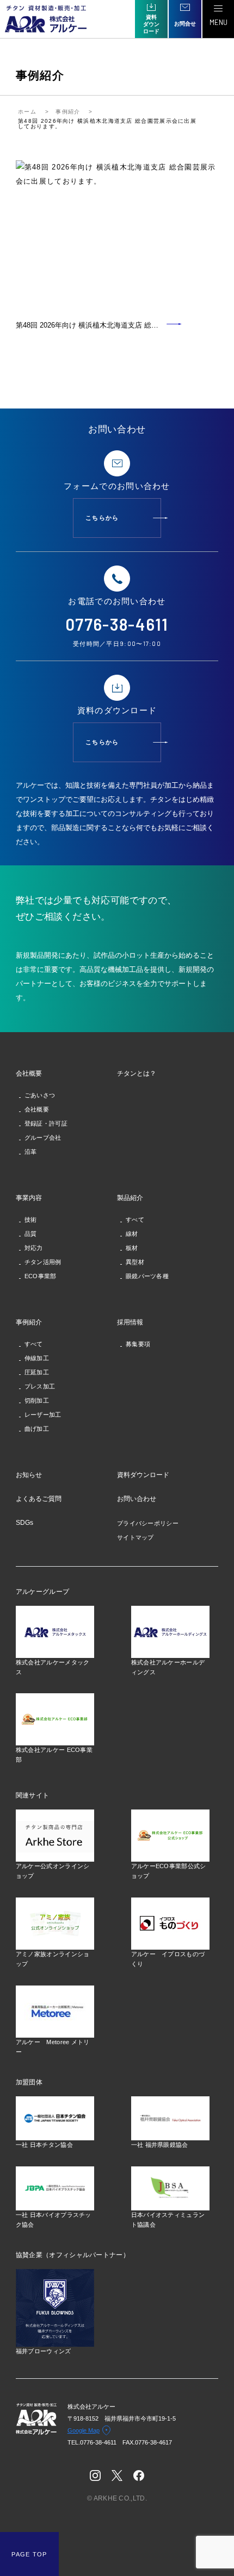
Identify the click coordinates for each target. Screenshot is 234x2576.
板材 (132, 1248)
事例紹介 (68, 112)
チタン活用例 (43, 1262)
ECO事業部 (41, 1276)
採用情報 (130, 1322)
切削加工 (37, 1400)
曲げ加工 (37, 1429)
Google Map (84, 2430)
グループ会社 (43, 1138)
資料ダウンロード (143, 1475)
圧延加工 (37, 1372)
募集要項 (138, 1344)
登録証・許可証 (46, 1123)
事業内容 (29, 1198)
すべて (135, 1220)
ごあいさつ (40, 1095)
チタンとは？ (137, 1073)
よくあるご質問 (39, 1499)
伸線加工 (37, 1358)
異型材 (135, 1262)
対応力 (34, 1248)
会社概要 (29, 1073)
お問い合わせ (137, 1499)
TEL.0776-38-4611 (95, 2442)
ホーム (27, 112)
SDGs (24, 1523)
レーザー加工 (43, 1415)
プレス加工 (40, 1386)
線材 (132, 1234)
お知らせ (29, 1475)
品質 (31, 1234)
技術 (31, 1220)
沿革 (31, 1152)
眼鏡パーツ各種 (147, 1276)
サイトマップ (136, 1537)
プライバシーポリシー (148, 1523)
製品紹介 (130, 1198)
